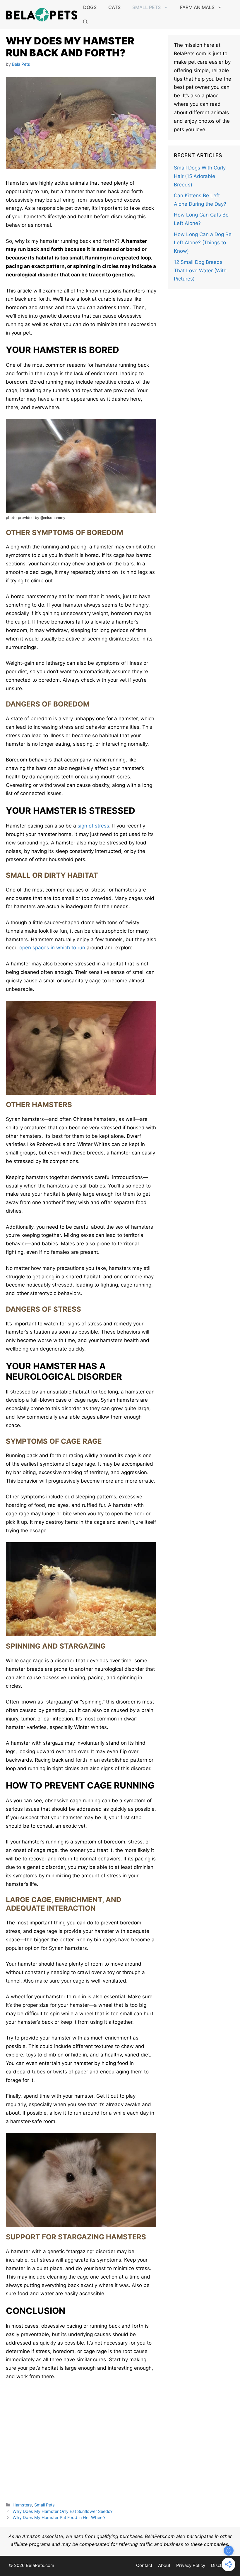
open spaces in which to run (52, 948)
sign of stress (93, 826)
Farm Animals (197, 7)
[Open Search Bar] (85, 22)
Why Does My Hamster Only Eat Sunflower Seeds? (62, 2511)
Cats (114, 7)
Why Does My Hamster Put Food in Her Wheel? (59, 2517)
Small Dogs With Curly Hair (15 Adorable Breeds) (200, 176)
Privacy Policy (191, 2565)
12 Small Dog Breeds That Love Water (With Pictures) (200, 271)
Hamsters (22, 2505)
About (164, 2565)
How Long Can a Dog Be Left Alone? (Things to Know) (203, 243)
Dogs (90, 7)
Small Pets (146, 7)
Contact (144, 2565)
